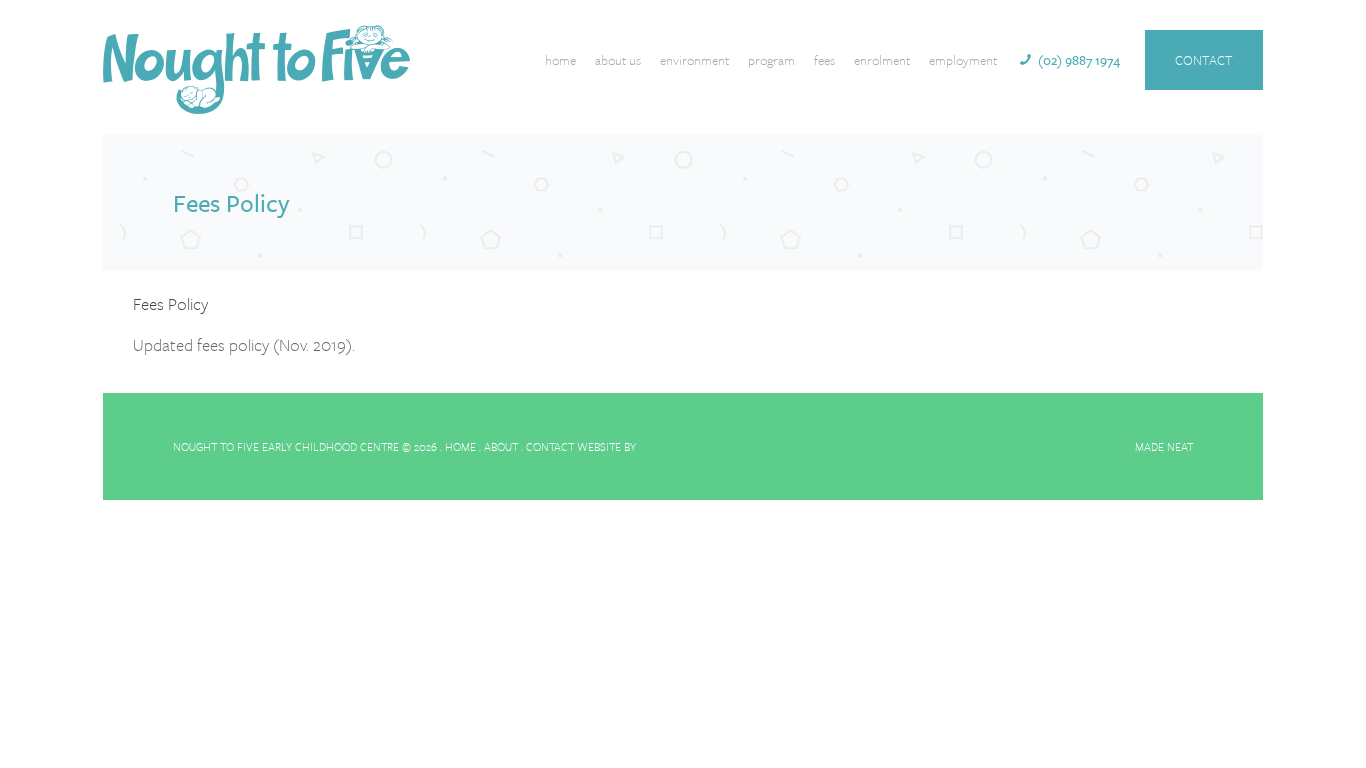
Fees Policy (170, 303)
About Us (618, 60)
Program (771, 60)
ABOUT (501, 446)
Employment (963, 60)
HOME (460, 446)
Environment (694, 60)
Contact (1204, 60)
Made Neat (1164, 446)
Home (560, 60)
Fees (824, 60)
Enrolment (882, 60)
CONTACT (550, 446)
